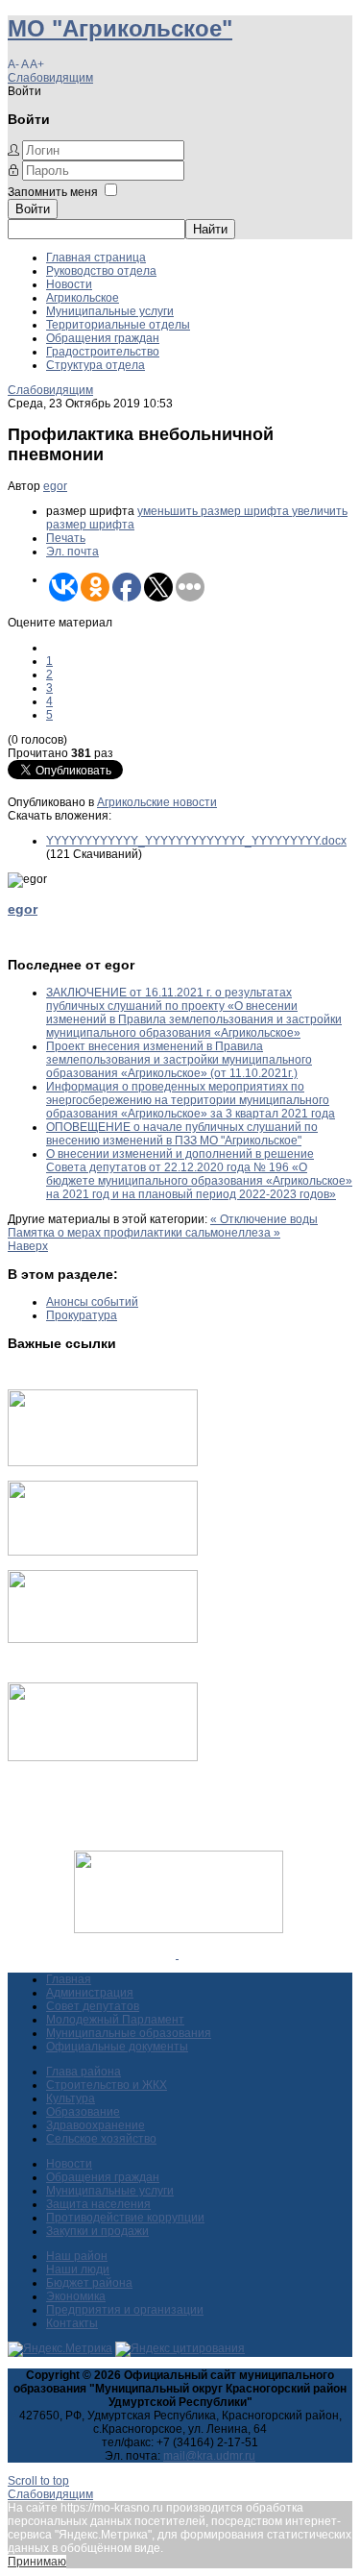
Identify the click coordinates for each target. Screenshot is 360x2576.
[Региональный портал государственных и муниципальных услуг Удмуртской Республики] (103, 1552)
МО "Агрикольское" (120, 28)
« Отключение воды (264, 1219)
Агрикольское (83, 298)
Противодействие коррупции (125, 2218)
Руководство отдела (101, 271)
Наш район (77, 2256)
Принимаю (37, 2562)
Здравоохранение (96, 2125)
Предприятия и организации (125, 2310)
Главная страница (96, 258)
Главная (69, 1979)
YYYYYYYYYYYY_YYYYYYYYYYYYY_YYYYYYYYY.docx (196, 841)
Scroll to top (38, 2481)
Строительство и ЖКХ (107, 2085)
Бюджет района (89, 2283)
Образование (83, 2112)
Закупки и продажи (97, 2231)
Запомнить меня (53, 192)
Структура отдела (96, 365)
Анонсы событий (92, 1302)
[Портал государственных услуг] (103, 1462)
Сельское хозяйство (101, 2139)
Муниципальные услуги (110, 311)
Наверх (28, 1246)
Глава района (84, 2072)
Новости (69, 284)
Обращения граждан (103, 338)
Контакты (72, 2323)
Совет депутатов (93, 2006)
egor (55, 486)
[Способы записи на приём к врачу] (103, 1639)
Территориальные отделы (118, 325)
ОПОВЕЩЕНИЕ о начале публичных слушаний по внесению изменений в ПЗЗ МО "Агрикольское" (182, 1134)
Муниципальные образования (129, 2033)
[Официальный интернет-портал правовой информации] (177, 1954)
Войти (33, 209)
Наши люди (78, 2269)
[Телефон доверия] (103, 1757)
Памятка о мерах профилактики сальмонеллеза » (144, 1233)
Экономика (76, 2296)
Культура (71, 2098)
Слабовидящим (50, 78)
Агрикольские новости (157, 802)
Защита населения (98, 2204)
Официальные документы (117, 2047)
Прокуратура (82, 1315)
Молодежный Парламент (115, 2020)
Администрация (90, 1993)
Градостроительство (103, 352)
